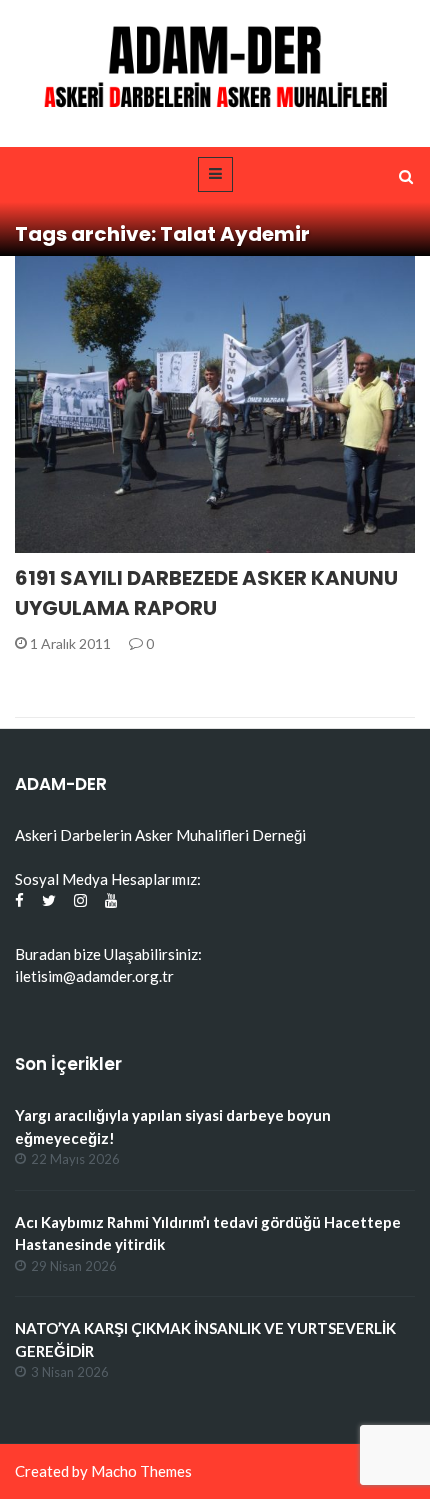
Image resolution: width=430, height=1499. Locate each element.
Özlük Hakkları (96, 541)
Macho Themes (141, 1471)
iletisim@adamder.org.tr (94, 976)
